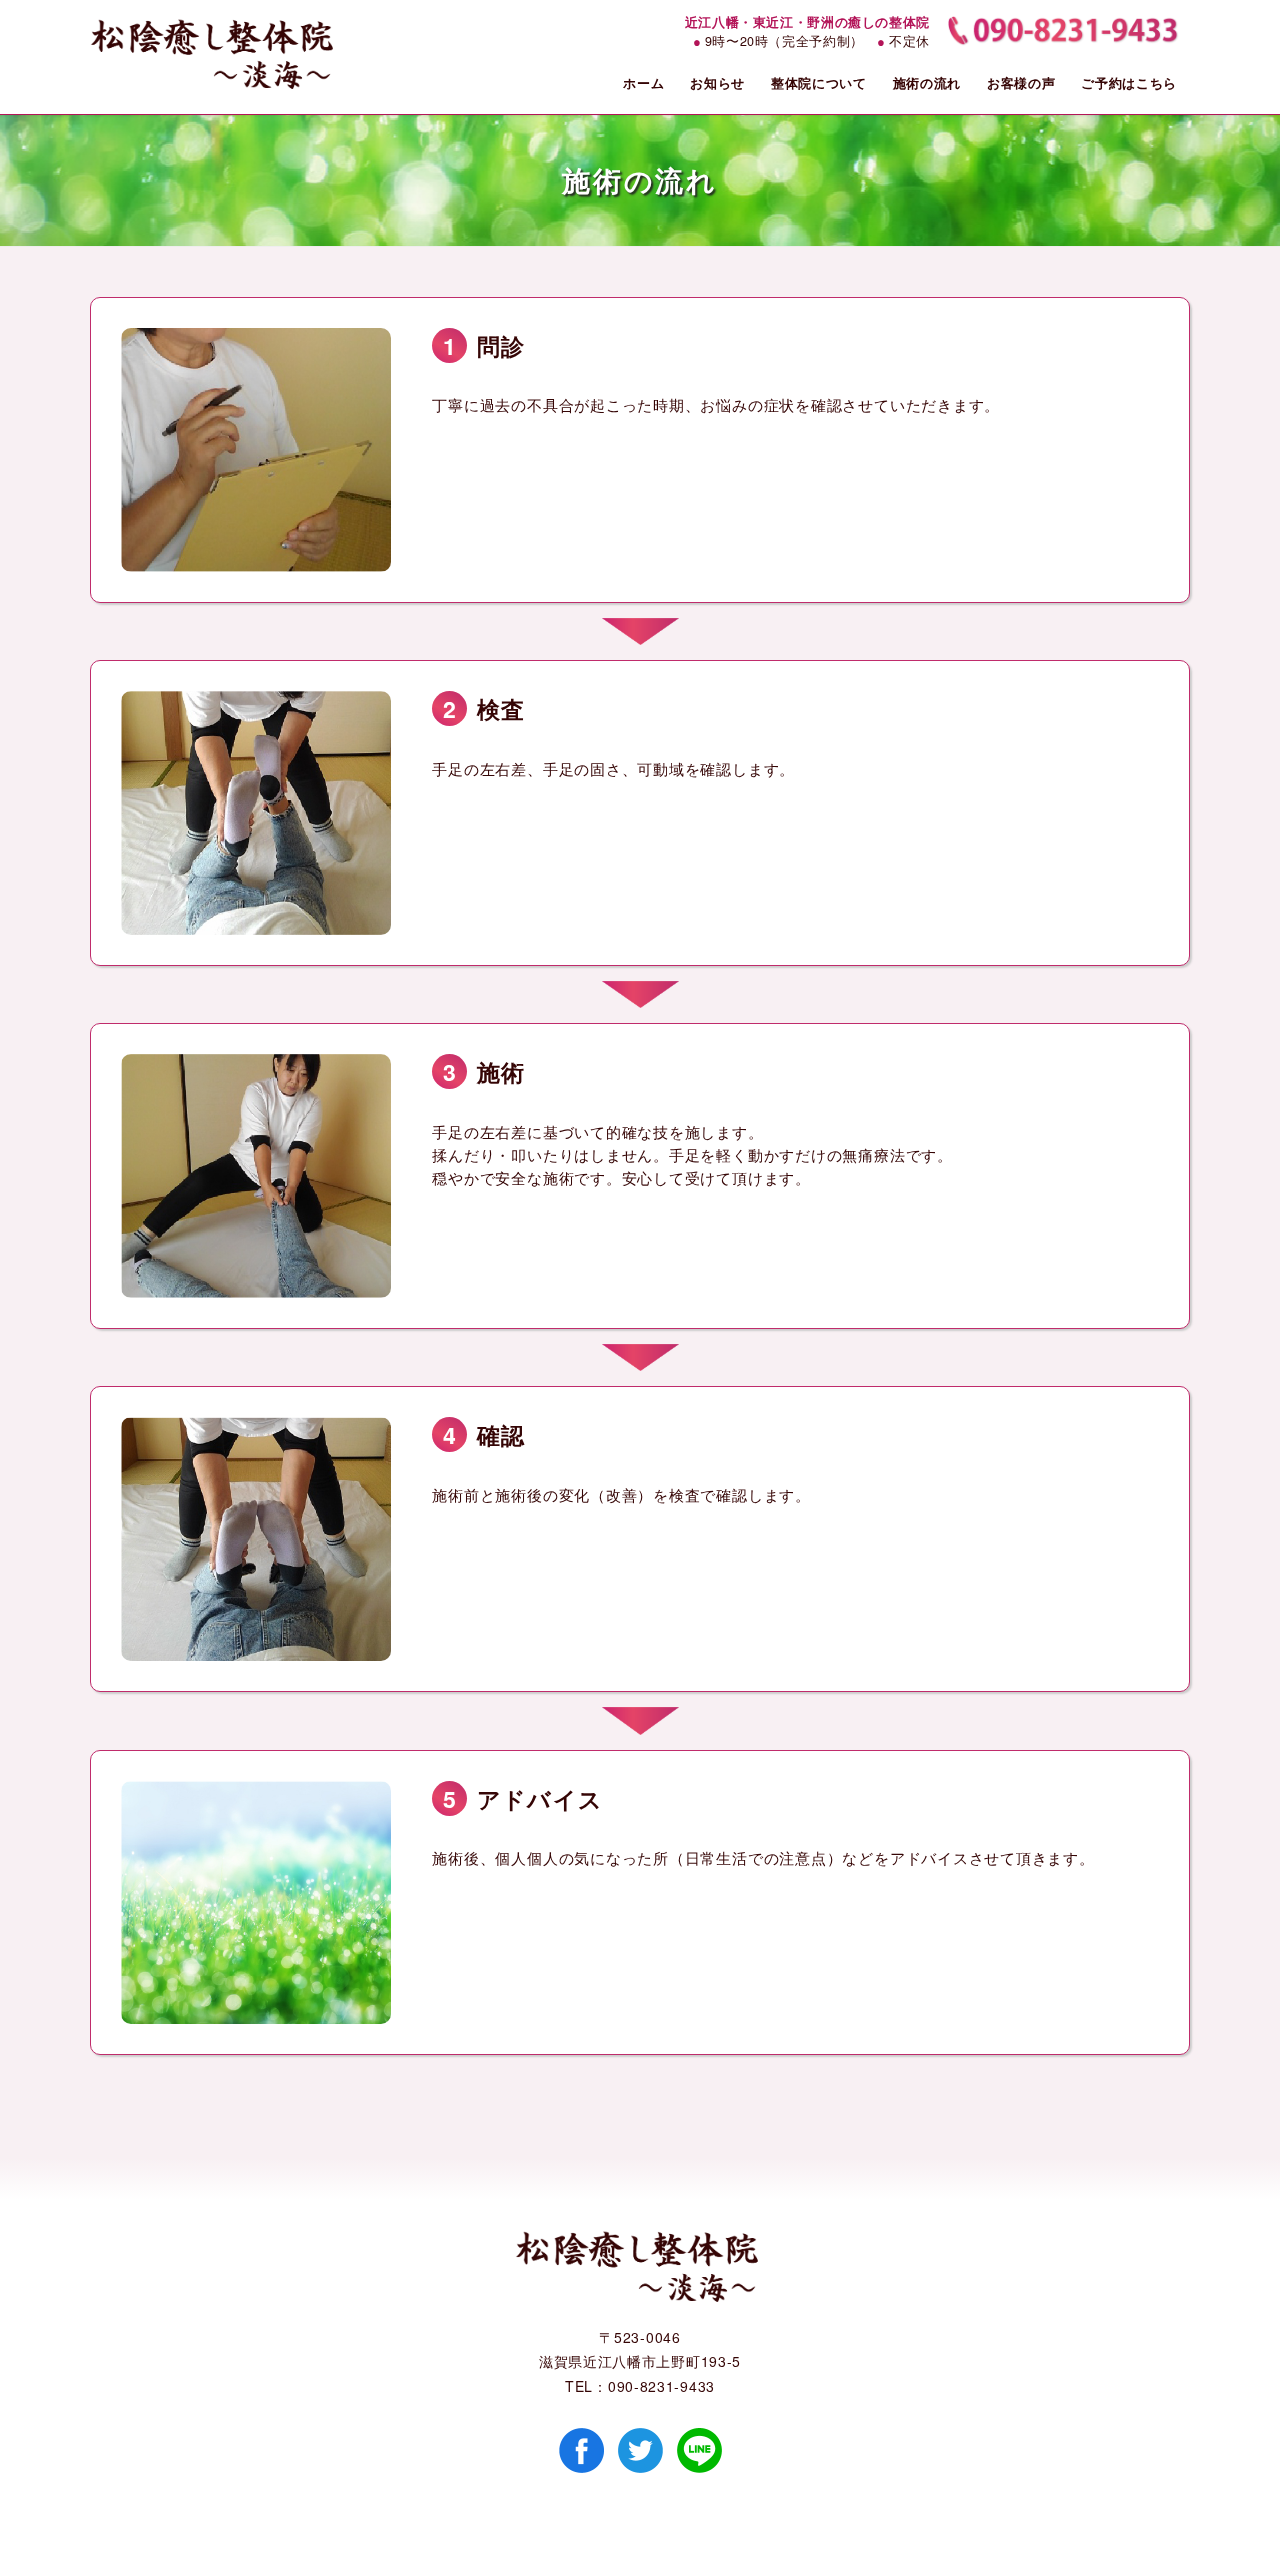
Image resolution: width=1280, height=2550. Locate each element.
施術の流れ (927, 82)
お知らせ (717, 82)
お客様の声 (1021, 82)
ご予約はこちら (1129, 82)
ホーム (643, 82)
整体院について (819, 82)
